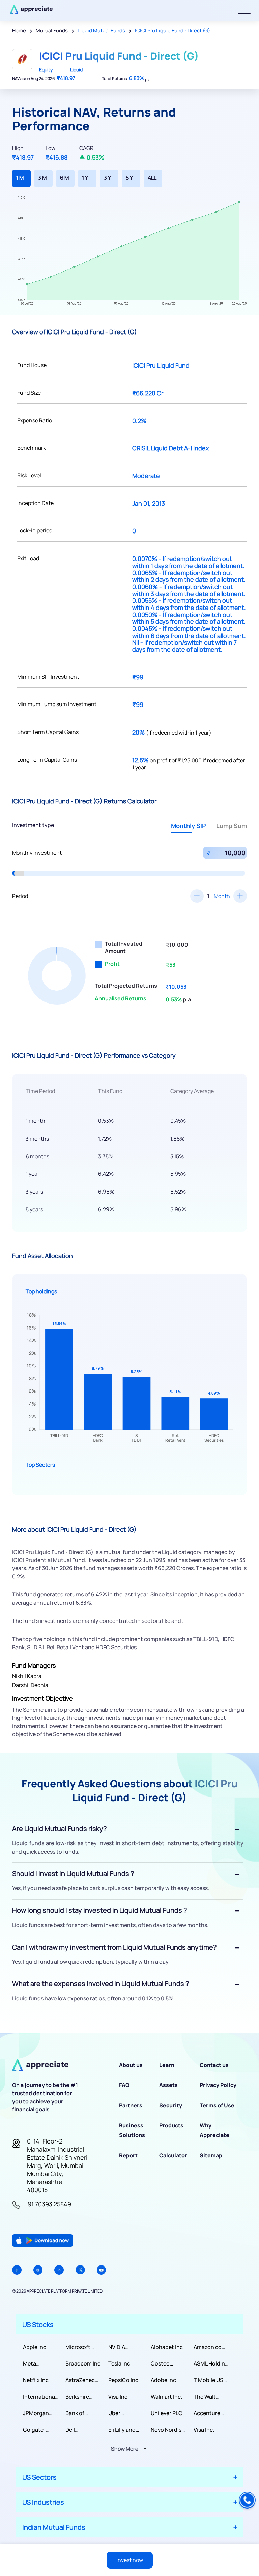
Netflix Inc (36, 2380)
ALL (152, 178)
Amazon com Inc (210, 2347)
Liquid (76, 69)
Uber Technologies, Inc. (126, 2413)
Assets (168, 2085)
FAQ (124, 2085)
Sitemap (211, 2155)
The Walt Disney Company (206, 2397)
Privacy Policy (218, 2085)
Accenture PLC (207, 2413)
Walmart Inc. (166, 2397)
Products (171, 2125)
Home (19, 31)
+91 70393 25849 (48, 2204)
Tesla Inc (119, 2363)
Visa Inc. (119, 2397)
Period (20, 896)
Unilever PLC (167, 2413)
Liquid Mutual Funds (101, 31)
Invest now (130, 2560)
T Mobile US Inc (208, 2380)
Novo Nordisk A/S (167, 2430)
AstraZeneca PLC (82, 2380)
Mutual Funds (52, 31)
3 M (42, 178)
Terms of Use (217, 2105)
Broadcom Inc (83, 2363)
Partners (131, 2105)
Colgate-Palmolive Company (35, 2430)
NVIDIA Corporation (124, 2347)
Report (128, 2155)
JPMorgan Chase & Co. (38, 2413)
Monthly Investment (37, 853)
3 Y (107, 178)
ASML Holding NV (211, 2364)
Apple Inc (35, 2347)
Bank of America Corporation (81, 2413)
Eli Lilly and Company (122, 2430)
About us (131, 2065)
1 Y (85, 178)
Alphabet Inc (167, 2347)
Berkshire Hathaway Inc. (83, 2397)
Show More (125, 2449)
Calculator (173, 2155)
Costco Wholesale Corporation (167, 2364)
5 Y (129, 178)
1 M (20, 178)
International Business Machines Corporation (40, 2397)
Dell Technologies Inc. (83, 2430)
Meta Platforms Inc (40, 2364)
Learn (167, 2065)
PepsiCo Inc (123, 2380)
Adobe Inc (163, 2380)
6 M (64, 178)
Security (171, 2105)
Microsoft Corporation (81, 2347)
